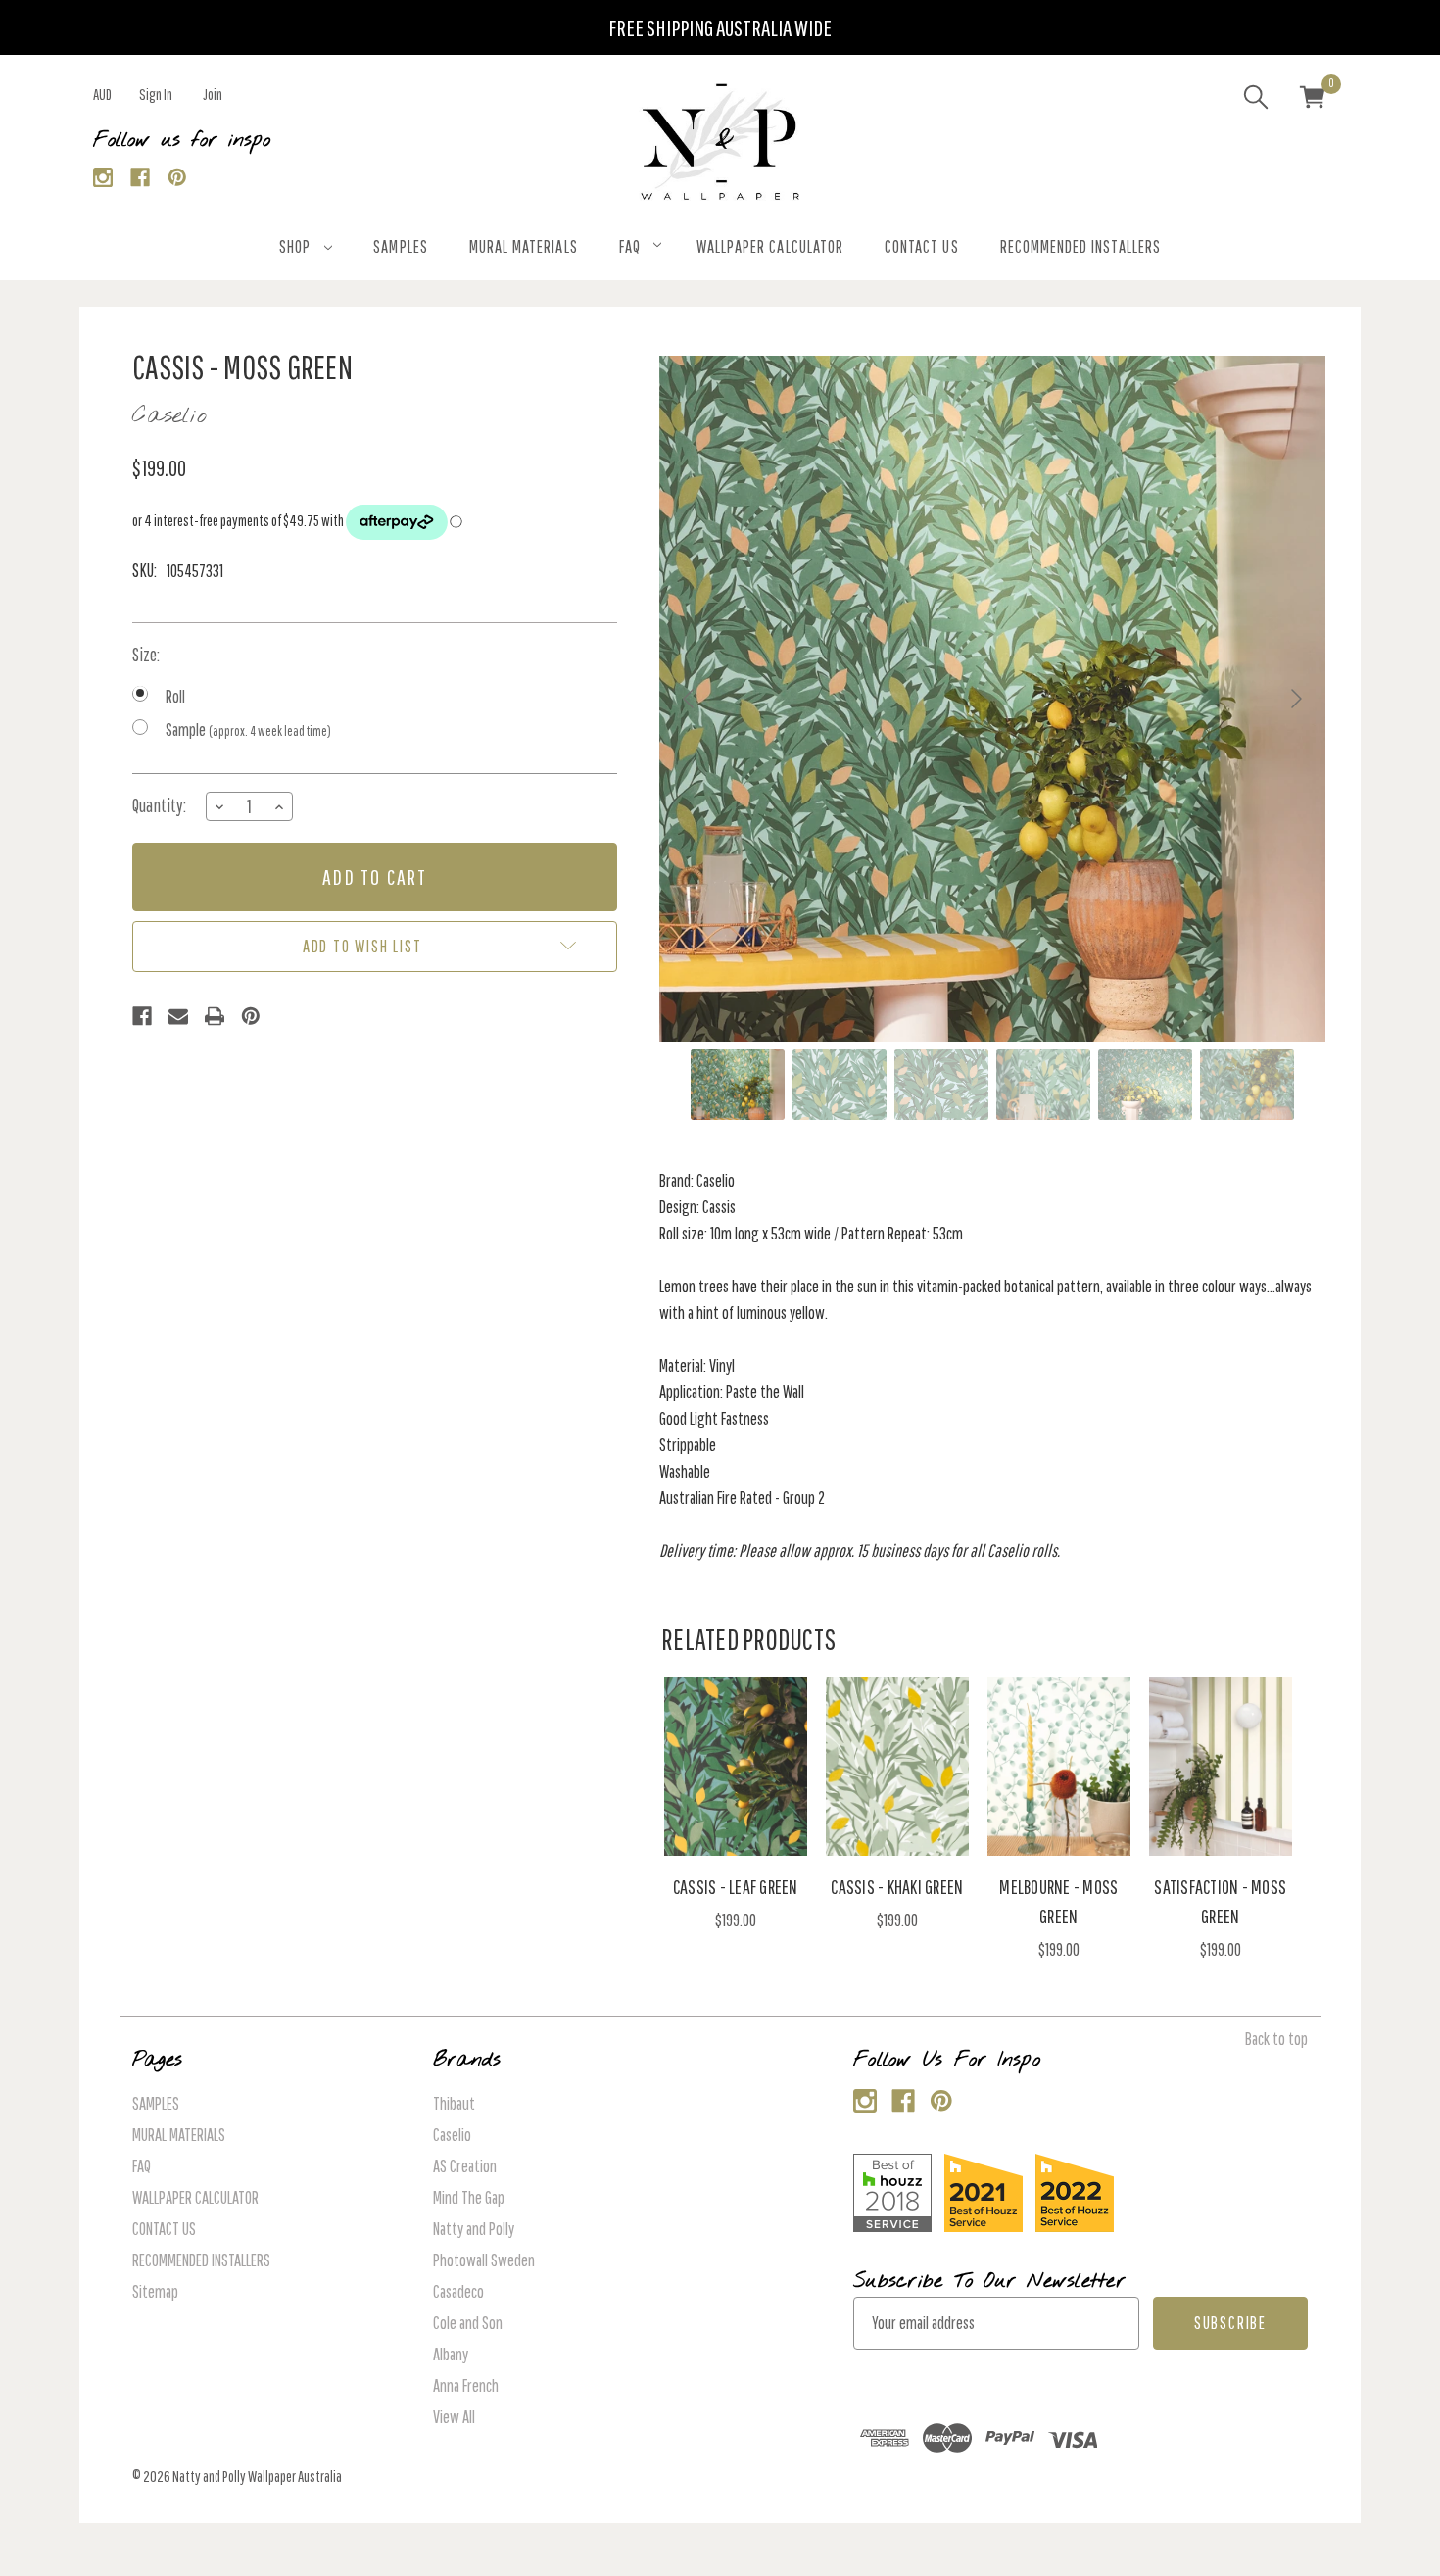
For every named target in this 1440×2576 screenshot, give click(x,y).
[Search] (1256, 100)
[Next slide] (1295, 699)
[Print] (215, 1016)
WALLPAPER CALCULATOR (770, 246)
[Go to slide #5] (1145, 1085)
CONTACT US (922, 246)
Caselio (452, 2135)
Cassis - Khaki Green (897, 1887)
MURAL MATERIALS (524, 246)
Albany (451, 2354)
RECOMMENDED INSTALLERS (1080, 246)
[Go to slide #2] (840, 1085)
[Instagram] (103, 178)
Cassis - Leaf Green (736, 1887)
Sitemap (155, 2291)
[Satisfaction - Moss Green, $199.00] (1221, 1767)
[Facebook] (141, 178)
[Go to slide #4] (1043, 1085)
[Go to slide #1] (738, 1085)
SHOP (295, 246)
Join (213, 94)
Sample (248, 729)
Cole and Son (468, 2323)
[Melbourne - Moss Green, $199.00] (1059, 1767)
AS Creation (465, 2166)
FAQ (630, 246)
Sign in (156, 94)
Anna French (466, 2385)
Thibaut (454, 2103)
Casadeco (458, 2291)
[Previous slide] (690, 699)
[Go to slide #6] (1247, 1085)
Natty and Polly (474, 2229)
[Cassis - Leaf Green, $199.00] (736, 1767)
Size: (146, 655)
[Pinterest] (178, 178)
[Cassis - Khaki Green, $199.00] (897, 1767)
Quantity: (159, 805)
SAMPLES (400, 246)
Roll (175, 696)
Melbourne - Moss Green (1058, 1901)
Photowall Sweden (484, 2260)
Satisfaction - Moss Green (1220, 1901)
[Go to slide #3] (941, 1085)
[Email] (178, 1016)
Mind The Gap (469, 2197)
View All (454, 2417)
